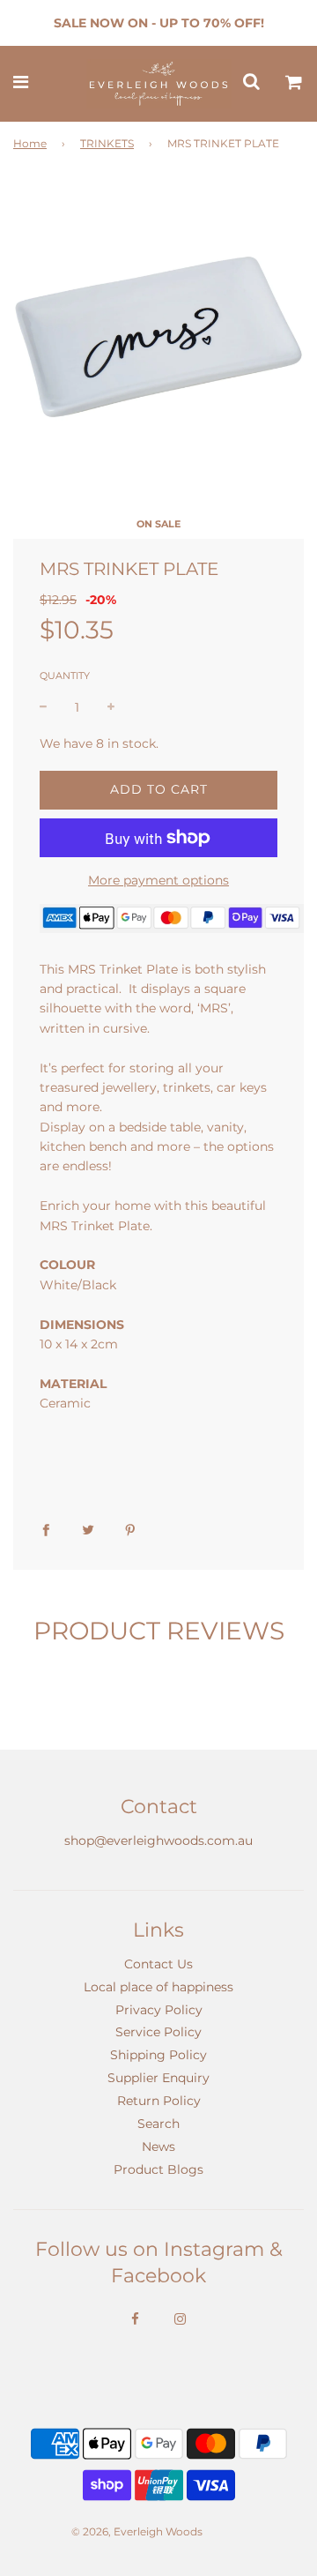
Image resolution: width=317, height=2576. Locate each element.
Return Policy (159, 2101)
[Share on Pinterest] (130, 1528)
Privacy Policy (159, 2010)
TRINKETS (107, 143)
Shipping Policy (158, 2055)
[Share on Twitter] (88, 1528)
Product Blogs (158, 2169)
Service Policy (158, 2032)
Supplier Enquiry (158, 2078)
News (158, 2147)
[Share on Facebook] (46, 1528)
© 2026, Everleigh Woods (137, 2531)
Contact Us (158, 1964)
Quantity (65, 676)
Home (30, 143)
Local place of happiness (158, 1987)
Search (158, 2124)
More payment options (158, 880)
